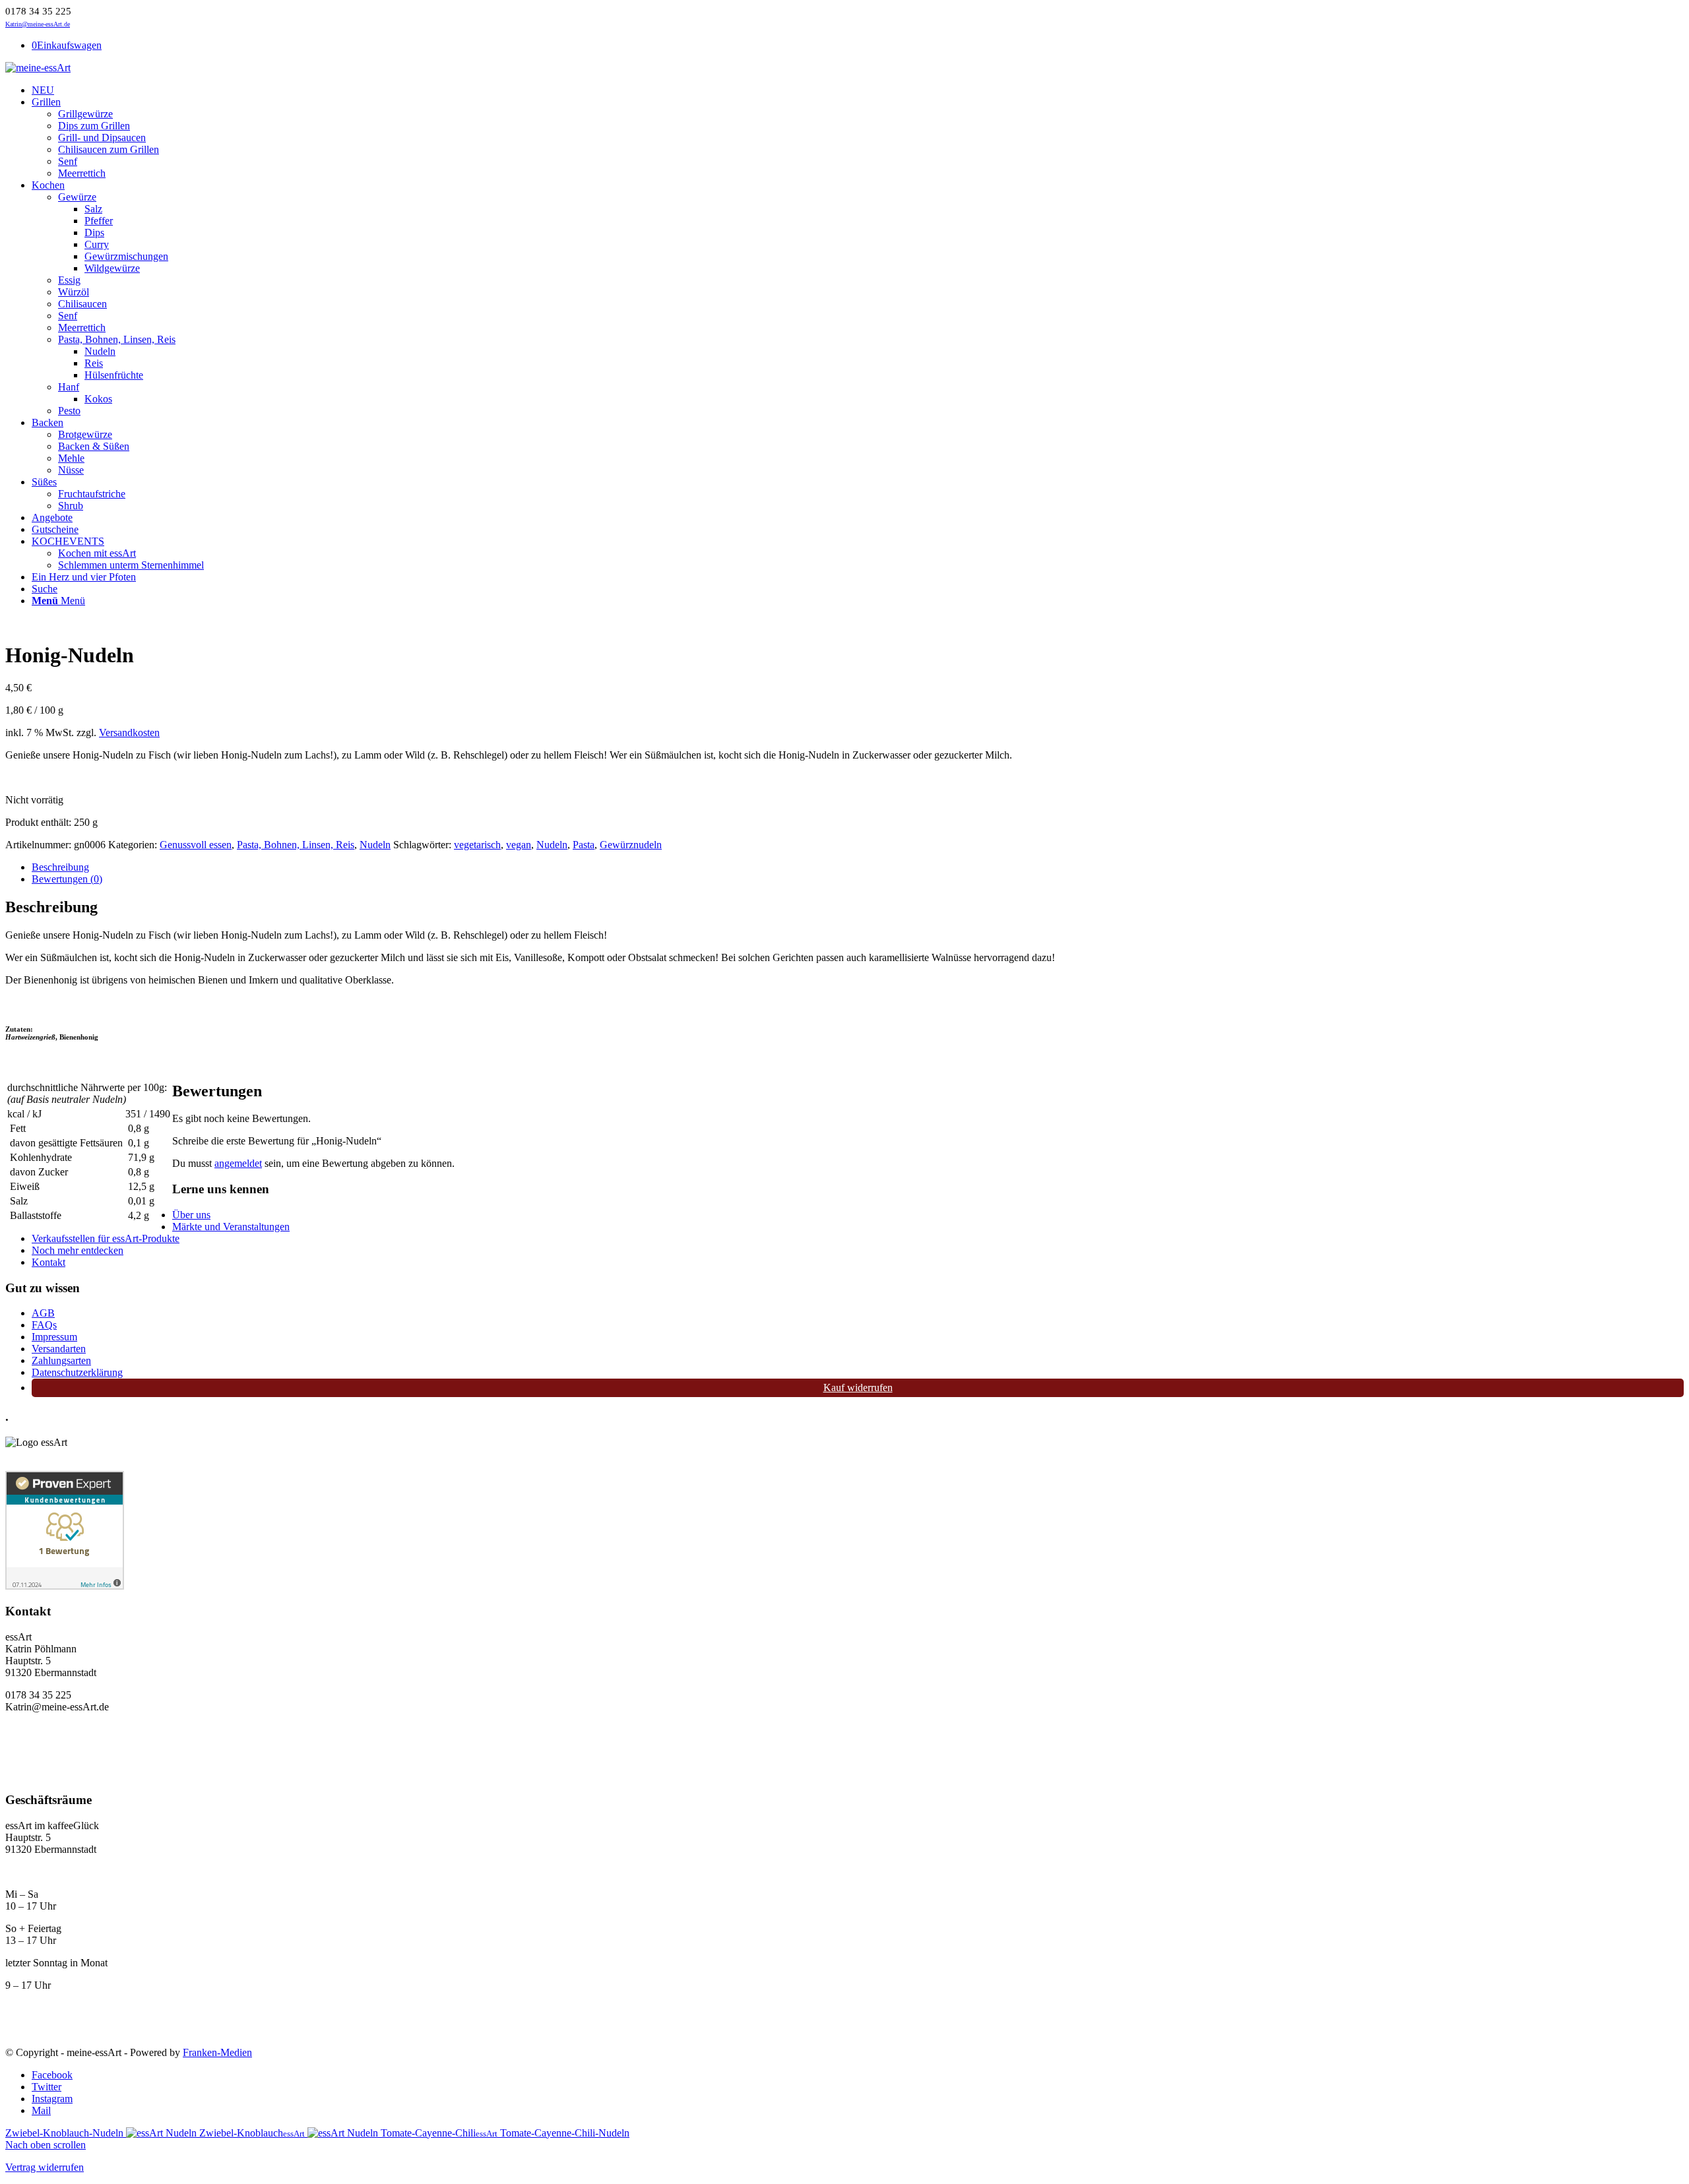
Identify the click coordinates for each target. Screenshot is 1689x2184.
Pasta (584, 845)
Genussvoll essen (196, 845)
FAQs (44, 1325)
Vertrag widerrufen (45, 2167)
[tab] (858, 867)
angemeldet (238, 1163)
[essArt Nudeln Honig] (55, 623)
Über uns (191, 1215)
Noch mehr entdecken (78, 1250)
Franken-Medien (217, 2052)
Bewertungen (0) (67, 879)
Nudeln (375, 845)
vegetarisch (477, 845)
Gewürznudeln (631, 845)
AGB (43, 1313)
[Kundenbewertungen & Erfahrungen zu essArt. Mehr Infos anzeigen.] (65, 1586)
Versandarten (59, 1349)
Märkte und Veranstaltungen (231, 1227)
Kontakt (48, 1262)
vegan (519, 845)
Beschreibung (60, 867)
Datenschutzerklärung (77, 1372)
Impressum (54, 1337)
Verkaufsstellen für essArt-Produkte (106, 1238)
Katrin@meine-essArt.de (38, 24)
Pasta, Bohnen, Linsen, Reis (296, 845)
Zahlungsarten (61, 1360)
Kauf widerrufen (858, 1388)
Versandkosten (129, 733)
